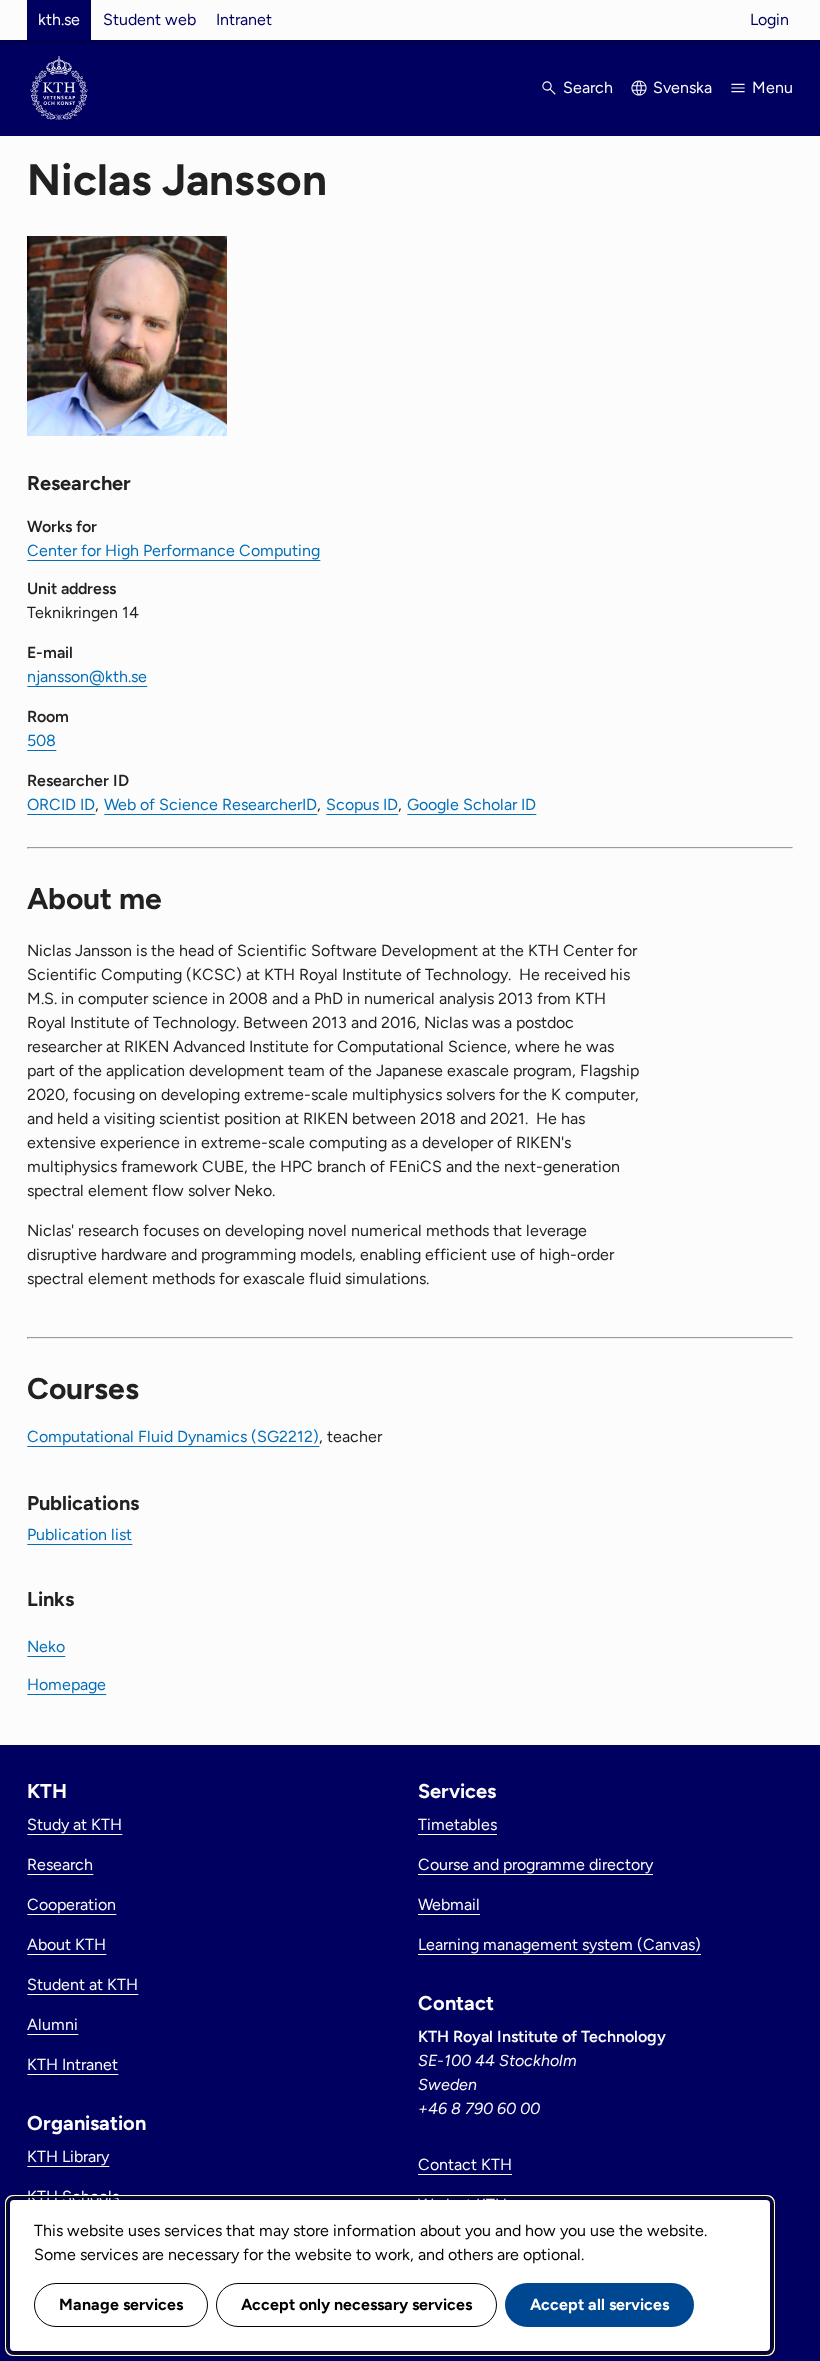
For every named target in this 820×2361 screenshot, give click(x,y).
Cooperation (71, 1904)
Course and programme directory (535, 1864)
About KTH (66, 1944)
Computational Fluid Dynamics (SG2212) (173, 1436)
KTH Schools (73, 2196)
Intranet (244, 19)
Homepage (66, 1684)
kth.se (59, 19)
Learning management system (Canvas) (559, 1944)
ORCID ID (61, 804)
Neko (46, 1646)
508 (41, 740)
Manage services (121, 2304)
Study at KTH (74, 1824)
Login (769, 19)
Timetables (457, 1824)
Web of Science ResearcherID (210, 804)
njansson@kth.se (87, 676)
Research (60, 1864)
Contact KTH (465, 2164)
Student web (149, 19)
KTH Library (68, 2156)
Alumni (52, 2024)
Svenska (682, 87)
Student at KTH (82, 1984)
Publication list (79, 1534)
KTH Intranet (72, 2064)
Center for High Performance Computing (173, 550)
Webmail (449, 1904)
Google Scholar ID (471, 804)
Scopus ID (362, 804)
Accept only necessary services (356, 2304)
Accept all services (599, 2304)
